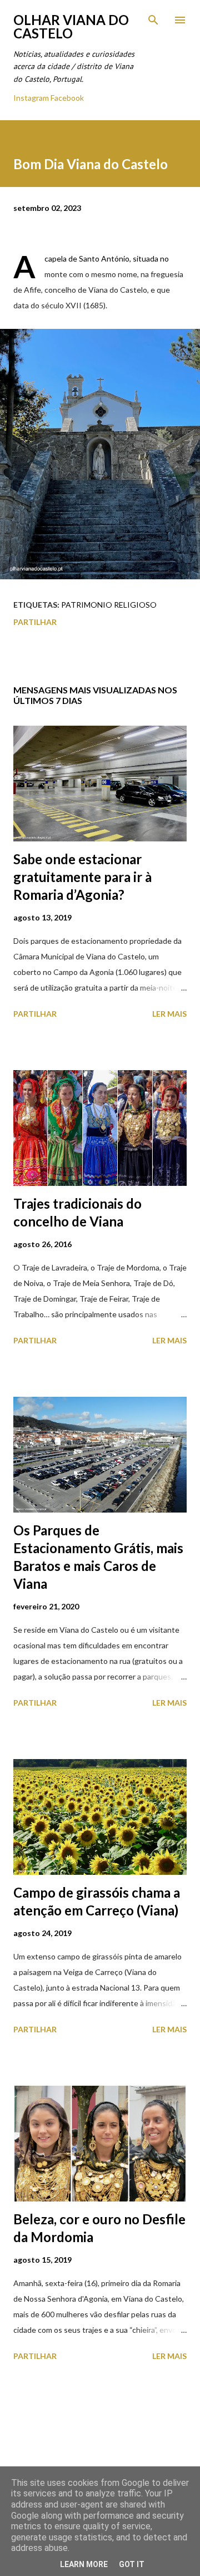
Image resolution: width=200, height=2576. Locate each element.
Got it (132, 2564)
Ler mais (169, 1014)
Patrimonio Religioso (109, 605)
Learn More (84, 2564)
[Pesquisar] (153, 20)
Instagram (31, 98)
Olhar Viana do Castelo (71, 26)
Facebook (67, 98)
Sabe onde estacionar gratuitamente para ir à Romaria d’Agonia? (82, 877)
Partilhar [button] (35, 622)
